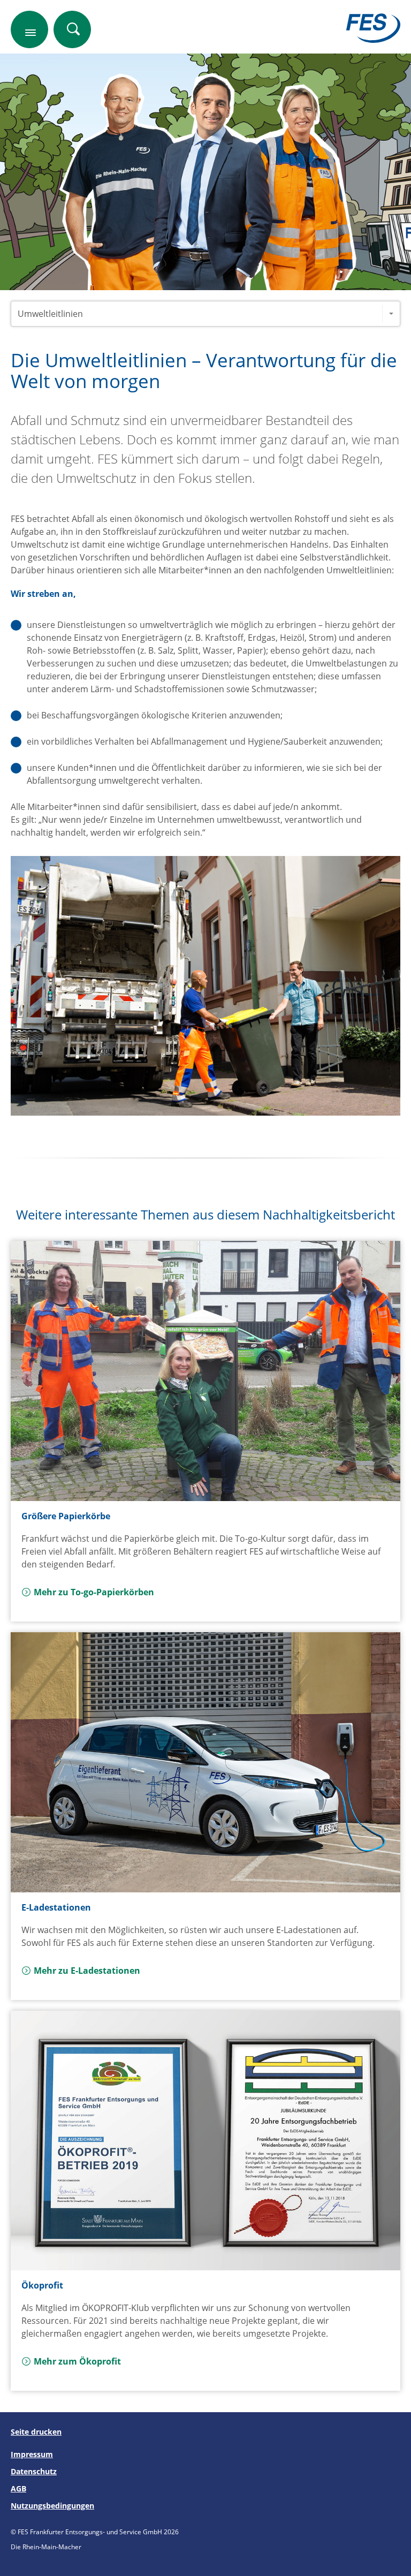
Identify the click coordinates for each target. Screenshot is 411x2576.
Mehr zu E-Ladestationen (87, 1971)
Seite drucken (36, 2432)
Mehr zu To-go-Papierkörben (94, 1592)
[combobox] (205, 314)
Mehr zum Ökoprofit (77, 2361)
